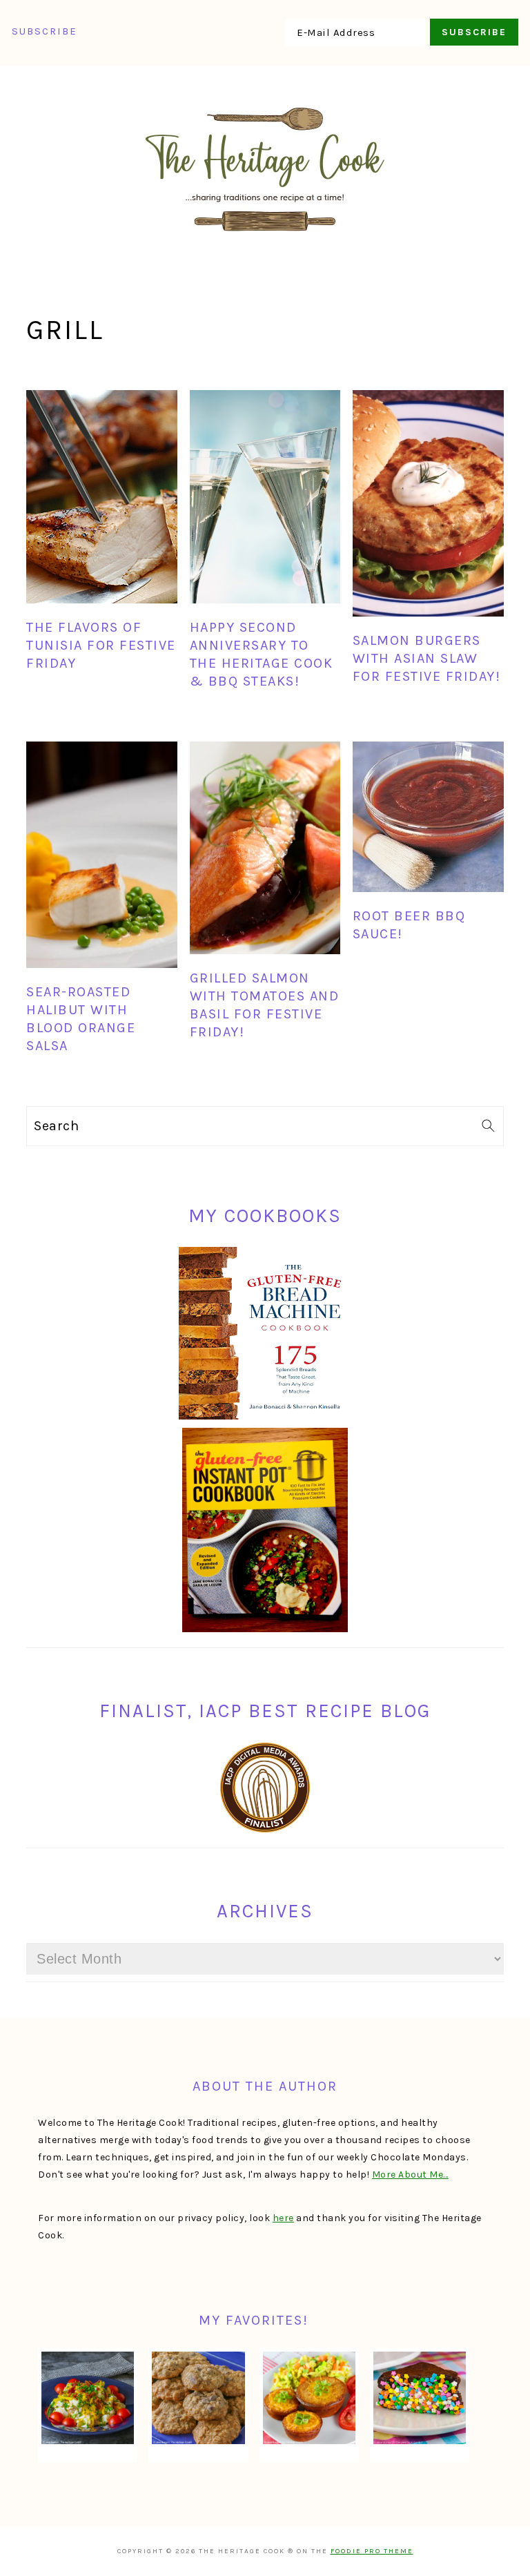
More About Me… (410, 2175)
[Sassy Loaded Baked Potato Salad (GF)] (88, 2398)
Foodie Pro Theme (372, 2551)
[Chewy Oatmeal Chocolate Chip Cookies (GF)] (198, 2398)
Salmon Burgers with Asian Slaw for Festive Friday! (427, 658)
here (283, 2218)
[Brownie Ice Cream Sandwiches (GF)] (420, 2398)
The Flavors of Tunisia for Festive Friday (101, 645)
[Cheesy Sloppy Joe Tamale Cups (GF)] (309, 2398)
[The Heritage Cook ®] (265, 239)
